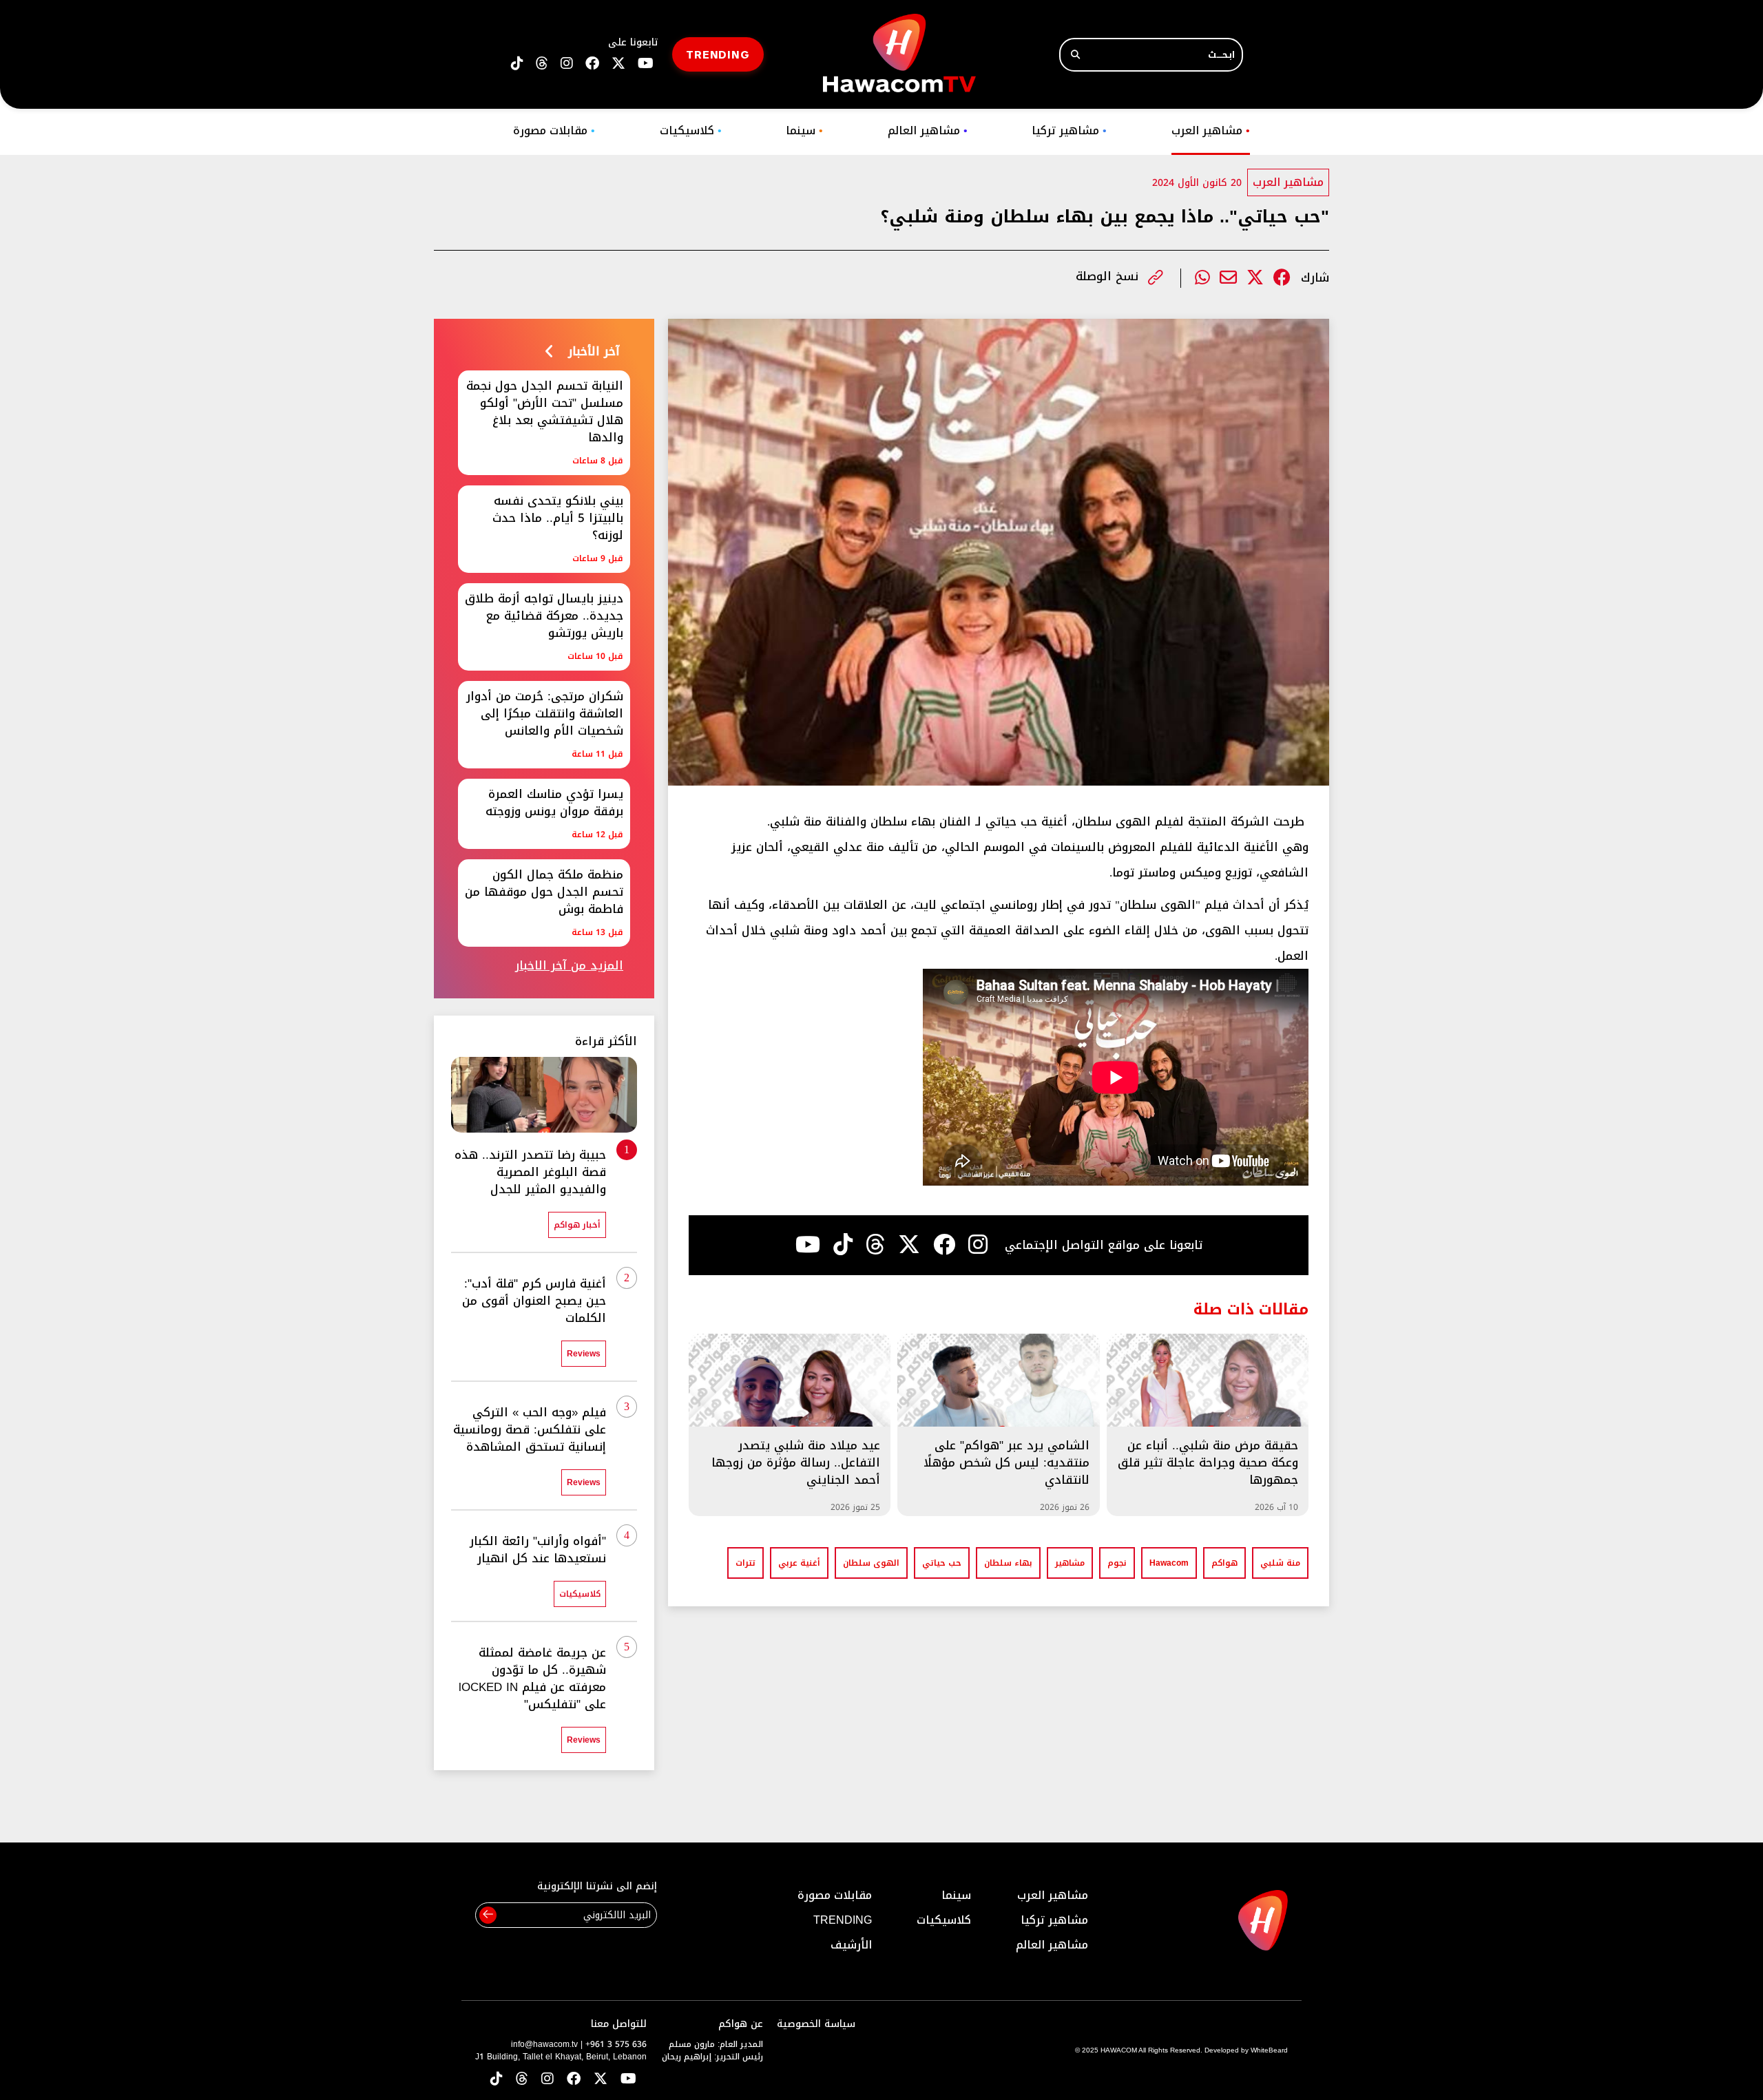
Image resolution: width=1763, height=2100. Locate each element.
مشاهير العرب (1211, 130)
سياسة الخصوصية (816, 2024)
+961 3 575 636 (616, 2044)
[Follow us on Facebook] (592, 64)
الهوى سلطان (871, 1563)
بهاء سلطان (1008, 1563)
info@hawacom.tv (544, 2044)
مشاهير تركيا (1069, 130)
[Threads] (542, 64)
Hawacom (1169, 1563)
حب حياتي (942, 1563)
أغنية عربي (799, 1563)
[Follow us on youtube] (646, 64)
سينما (804, 130)
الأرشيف (851, 1945)
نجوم (1117, 1563)
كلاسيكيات (691, 130)
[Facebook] (1282, 278)
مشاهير (1070, 1563)
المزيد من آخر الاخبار (569, 966)
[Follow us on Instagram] (567, 64)
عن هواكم (741, 2024)
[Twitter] (1255, 278)
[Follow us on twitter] (618, 64)
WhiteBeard (1269, 2050)
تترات (745, 1563)
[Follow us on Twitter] (601, 2080)
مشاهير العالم (928, 130)
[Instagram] (978, 1245)
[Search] (1075, 55)
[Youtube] (808, 1245)
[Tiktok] (843, 1245)
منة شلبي (1280, 1563)
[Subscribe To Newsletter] (488, 1915)
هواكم (1224, 1563)
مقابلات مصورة (554, 130)
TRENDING (718, 54)
